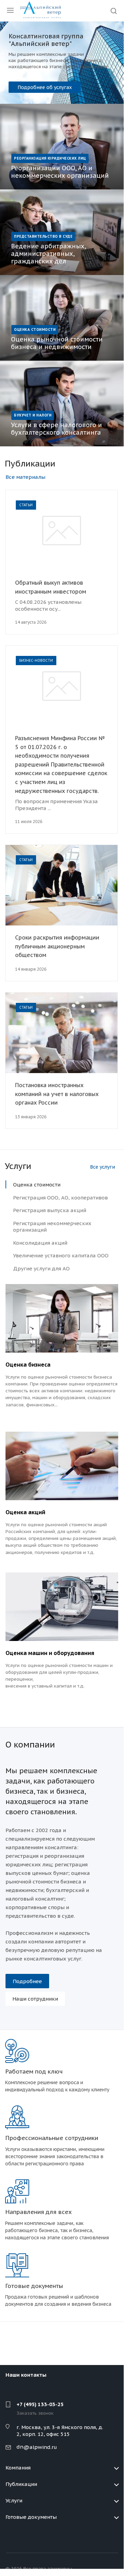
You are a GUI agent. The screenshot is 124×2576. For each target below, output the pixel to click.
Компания (18, 2468)
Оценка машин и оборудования (50, 1653)
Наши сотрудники (35, 1999)
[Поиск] (114, 11)
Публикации (21, 2484)
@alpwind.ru (40, 2447)
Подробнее (27, 1981)
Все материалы (25, 477)
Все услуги (103, 1167)
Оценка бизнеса (28, 1365)
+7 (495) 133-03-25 (40, 2404)
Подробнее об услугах (45, 87)
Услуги (14, 2500)
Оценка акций (25, 1512)
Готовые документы (31, 2517)
